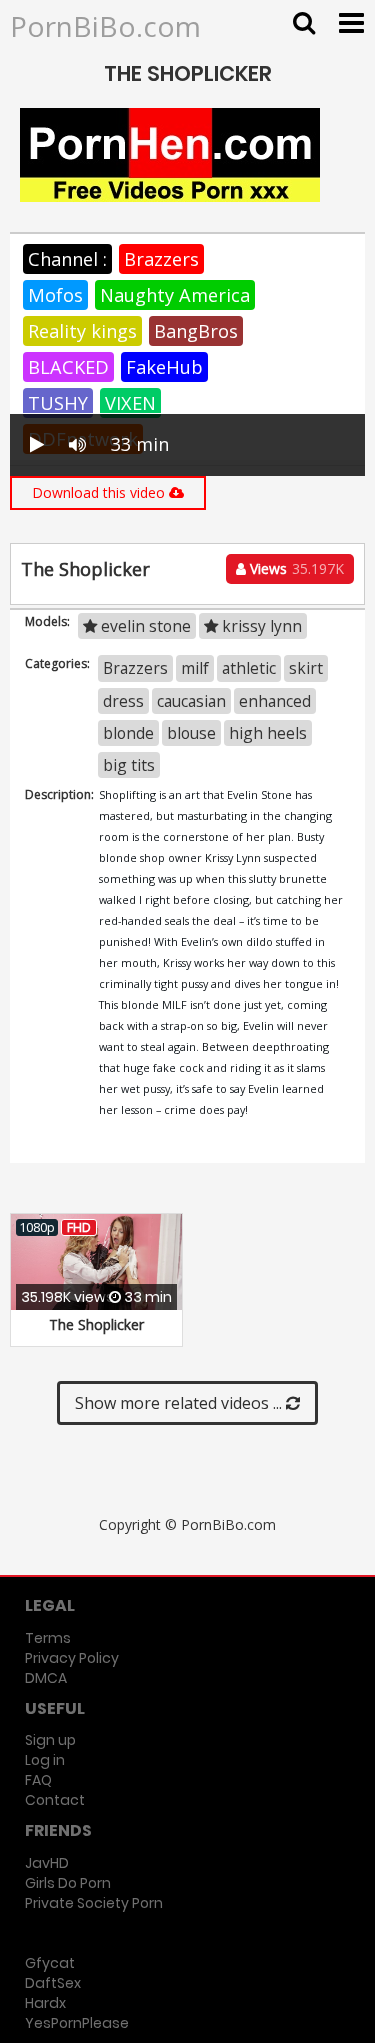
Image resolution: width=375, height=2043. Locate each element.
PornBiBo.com (105, 26)
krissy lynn (260, 626)
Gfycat (50, 1963)
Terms (48, 1638)
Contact (55, 1800)
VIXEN (130, 403)
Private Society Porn (94, 1903)
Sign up (50, 1740)
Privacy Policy (72, 1658)
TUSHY (58, 403)
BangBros (196, 331)
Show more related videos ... (180, 1403)
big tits (129, 765)
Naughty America (175, 295)
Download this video (100, 492)
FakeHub (164, 367)
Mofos (55, 295)
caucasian (191, 701)
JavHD (47, 1863)
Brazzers (161, 259)
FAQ (38, 1780)
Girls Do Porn (68, 1883)
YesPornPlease (77, 2023)
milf (195, 668)
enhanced (275, 701)
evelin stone (144, 626)
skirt (306, 668)
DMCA (46, 1678)
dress (123, 701)
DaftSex (53, 1983)
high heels (268, 733)
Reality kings (82, 331)
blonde (128, 733)
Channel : (67, 259)
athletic (249, 668)
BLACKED (68, 367)
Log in (45, 1760)
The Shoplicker (96, 1324)
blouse (191, 733)
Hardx (45, 2003)
